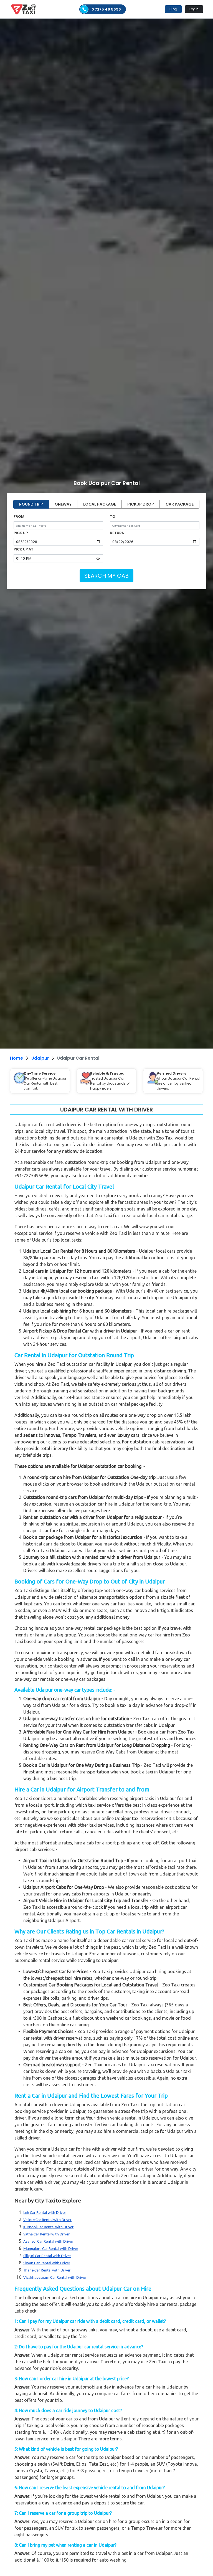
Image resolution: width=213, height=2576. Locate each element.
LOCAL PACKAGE (100, 504)
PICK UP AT (24, 549)
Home (17, 1058)
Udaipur (40, 1058)
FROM (19, 517)
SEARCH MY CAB (106, 576)
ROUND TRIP (31, 504)
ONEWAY (63, 504)
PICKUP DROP (141, 504)
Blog (173, 9)
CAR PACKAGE (180, 504)
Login (194, 9)
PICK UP (21, 533)
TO (113, 517)
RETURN (117, 533)
